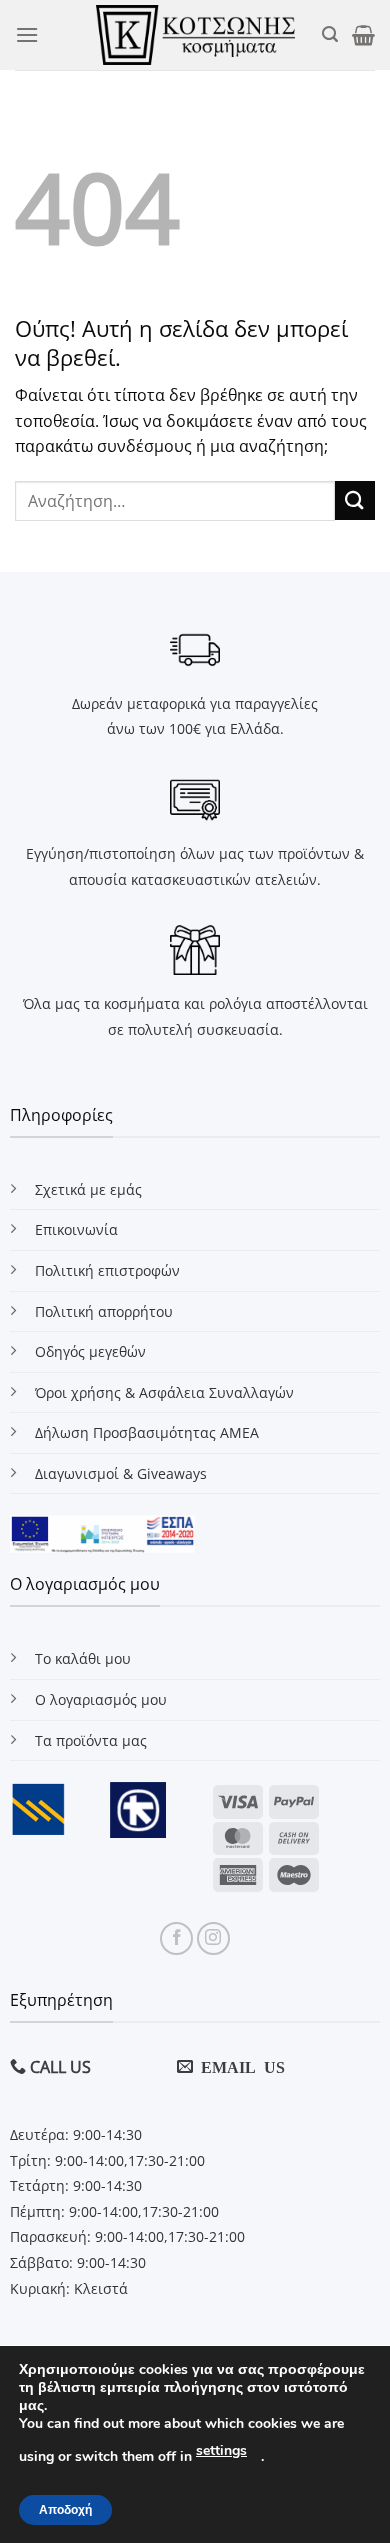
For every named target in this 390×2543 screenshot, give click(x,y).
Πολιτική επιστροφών (107, 1270)
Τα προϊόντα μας (91, 1740)
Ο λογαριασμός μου (101, 1699)
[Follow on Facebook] (176, 1938)
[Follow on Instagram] (213, 1938)
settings (221, 2450)
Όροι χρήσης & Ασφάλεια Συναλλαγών (164, 1392)
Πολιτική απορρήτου (104, 1311)
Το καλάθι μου (83, 1658)
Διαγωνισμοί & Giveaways (121, 1473)
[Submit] (355, 500)
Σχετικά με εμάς (88, 1189)
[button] (27, 34)
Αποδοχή (65, 2510)
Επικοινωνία (76, 1229)
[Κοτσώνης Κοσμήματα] (195, 34)
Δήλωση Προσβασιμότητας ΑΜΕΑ (147, 1432)
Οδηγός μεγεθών (90, 1351)
